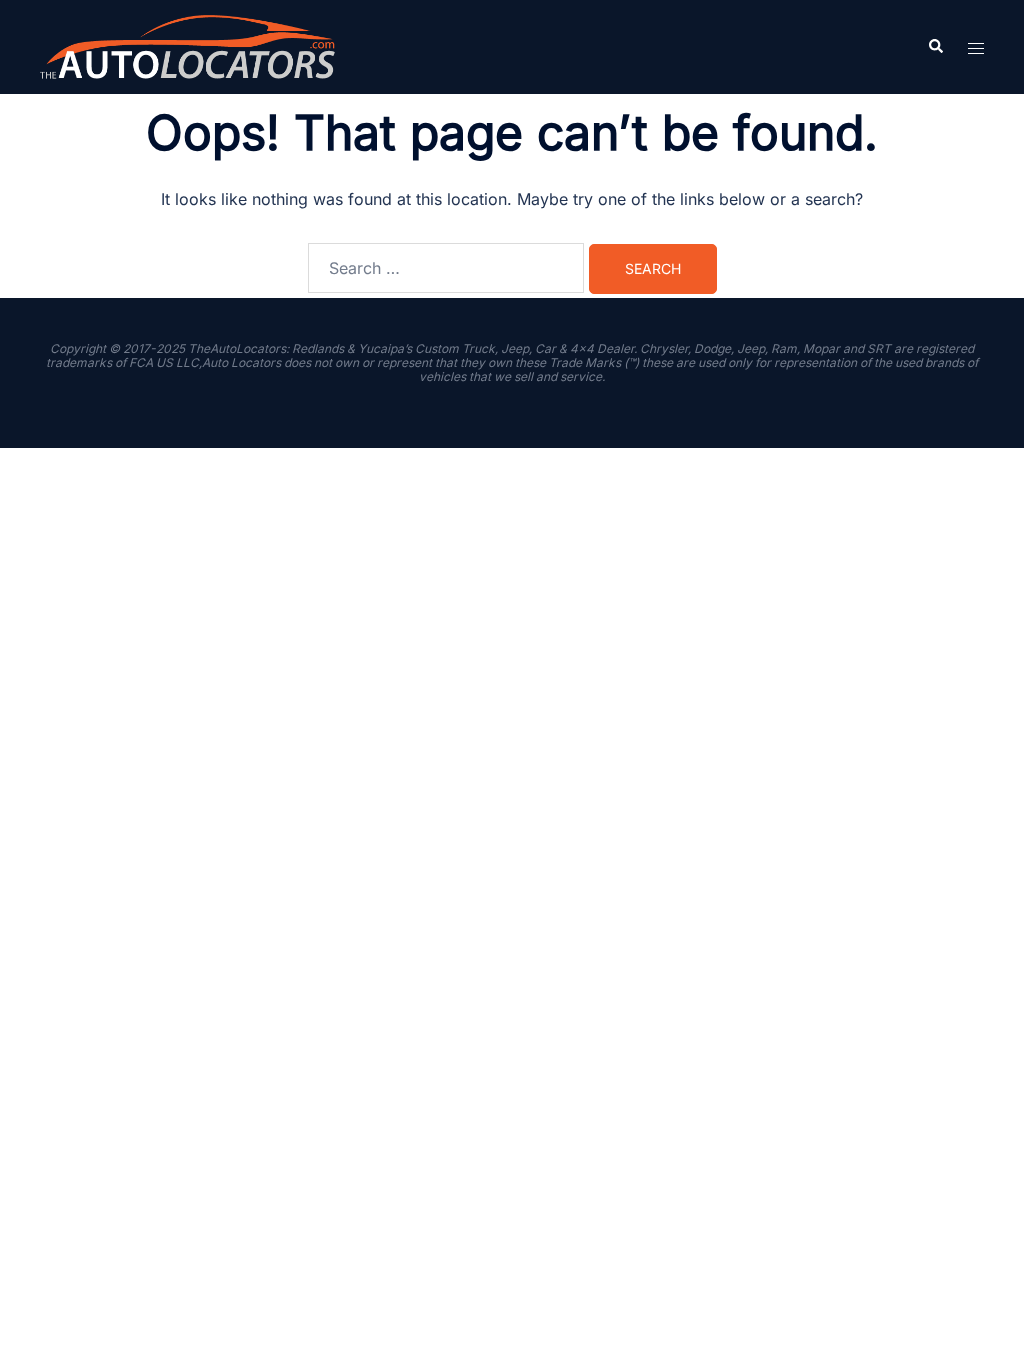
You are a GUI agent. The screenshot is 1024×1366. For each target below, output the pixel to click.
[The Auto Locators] (187, 45)
